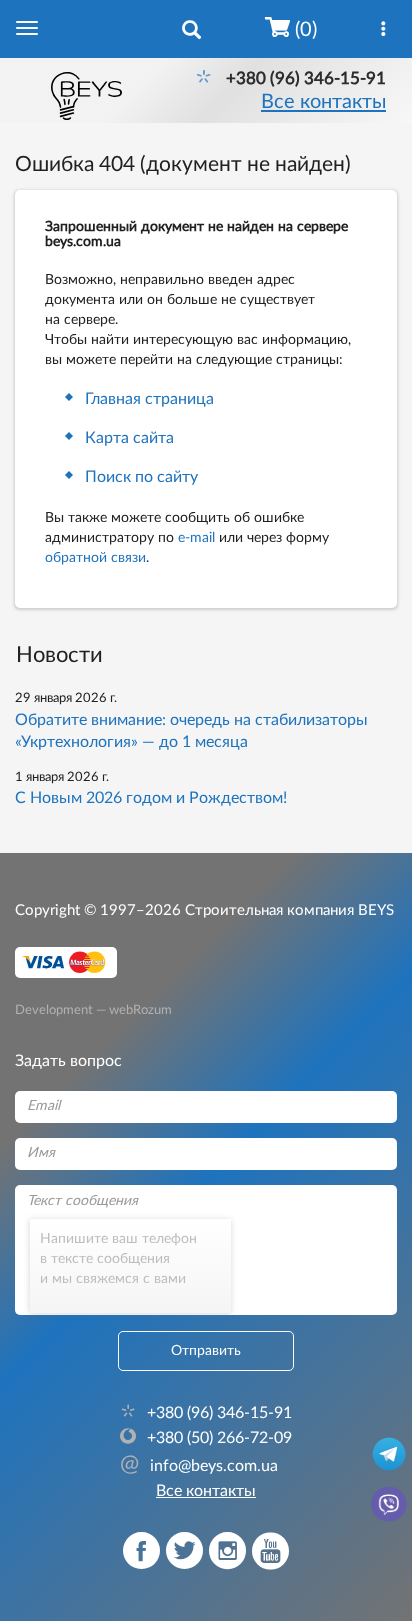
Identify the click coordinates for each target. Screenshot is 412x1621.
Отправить (206, 1351)
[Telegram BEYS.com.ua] (389, 1453)
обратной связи (95, 558)
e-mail (196, 538)
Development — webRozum (93, 1009)
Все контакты (323, 102)
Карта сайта (129, 438)
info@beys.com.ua (199, 1466)
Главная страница (149, 399)
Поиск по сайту (141, 477)
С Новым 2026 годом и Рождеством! (151, 798)
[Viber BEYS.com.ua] (389, 1503)
